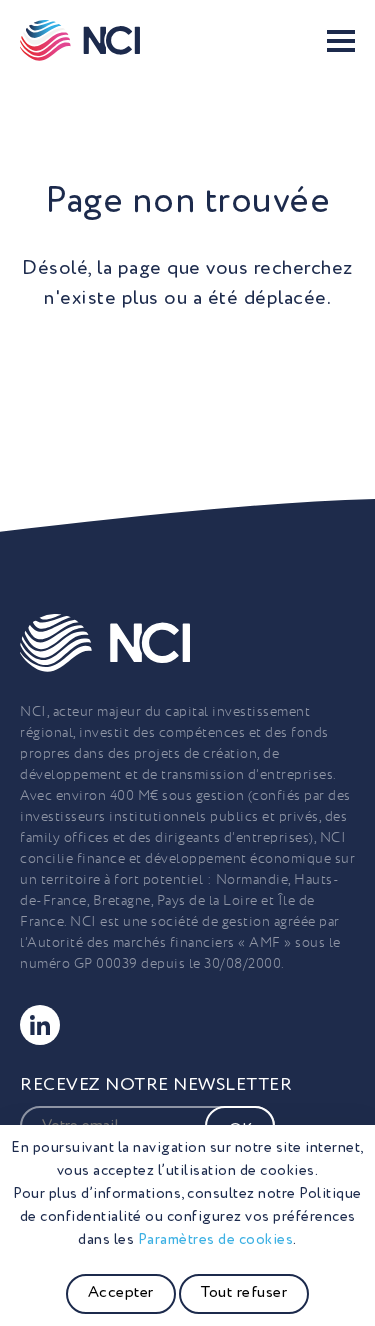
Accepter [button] (121, 1293)
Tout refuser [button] (244, 1293)
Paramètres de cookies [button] (216, 1239)
